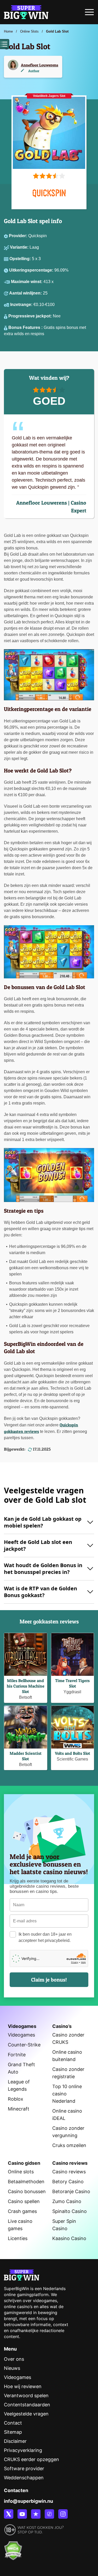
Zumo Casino (67, 2201)
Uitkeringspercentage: (32, 270)
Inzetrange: (22, 305)
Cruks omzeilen (69, 2145)
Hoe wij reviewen (23, 2386)
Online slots (21, 2172)
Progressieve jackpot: (31, 316)
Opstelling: (21, 259)
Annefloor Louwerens (40, 65)
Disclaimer (15, 2441)
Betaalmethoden (26, 2182)
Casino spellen (24, 2201)
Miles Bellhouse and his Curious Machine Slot (26, 1686)
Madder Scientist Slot (26, 1756)
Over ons (14, 2359)
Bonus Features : (26, 327)
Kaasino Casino (69, 2238)
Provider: (19, 236)
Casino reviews (69, 2172)
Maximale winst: (27, 282)
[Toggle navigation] (89, 14)
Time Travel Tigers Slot (72, 1683)
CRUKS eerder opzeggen (31, 2459)
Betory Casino (68, 2182)
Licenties (18, 2238)
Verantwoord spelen (26, 2396)
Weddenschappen (24, 2478)
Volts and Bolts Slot (73, 1753)
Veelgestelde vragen (26, 2414)
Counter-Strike (24, 2045)
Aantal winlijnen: (26, 293)
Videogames (21, 2035)
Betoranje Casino (71, 2191)
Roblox (16, 2099)
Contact (13, 2423)
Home (8, 31)
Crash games (22, 2211)
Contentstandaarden (27, 2405)
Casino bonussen (27, 2191)
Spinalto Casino (70, 2211)
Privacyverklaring (23, 2450)
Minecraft (19, 2109)
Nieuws (12, 2368)
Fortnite (17, 2055)
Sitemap (13, 2432)
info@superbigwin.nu (28, 2501)
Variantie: (20, 247)
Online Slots (29, 31)
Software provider (24, 2468)
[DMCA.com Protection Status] (13, 2548)
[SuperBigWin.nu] (26, 11)
